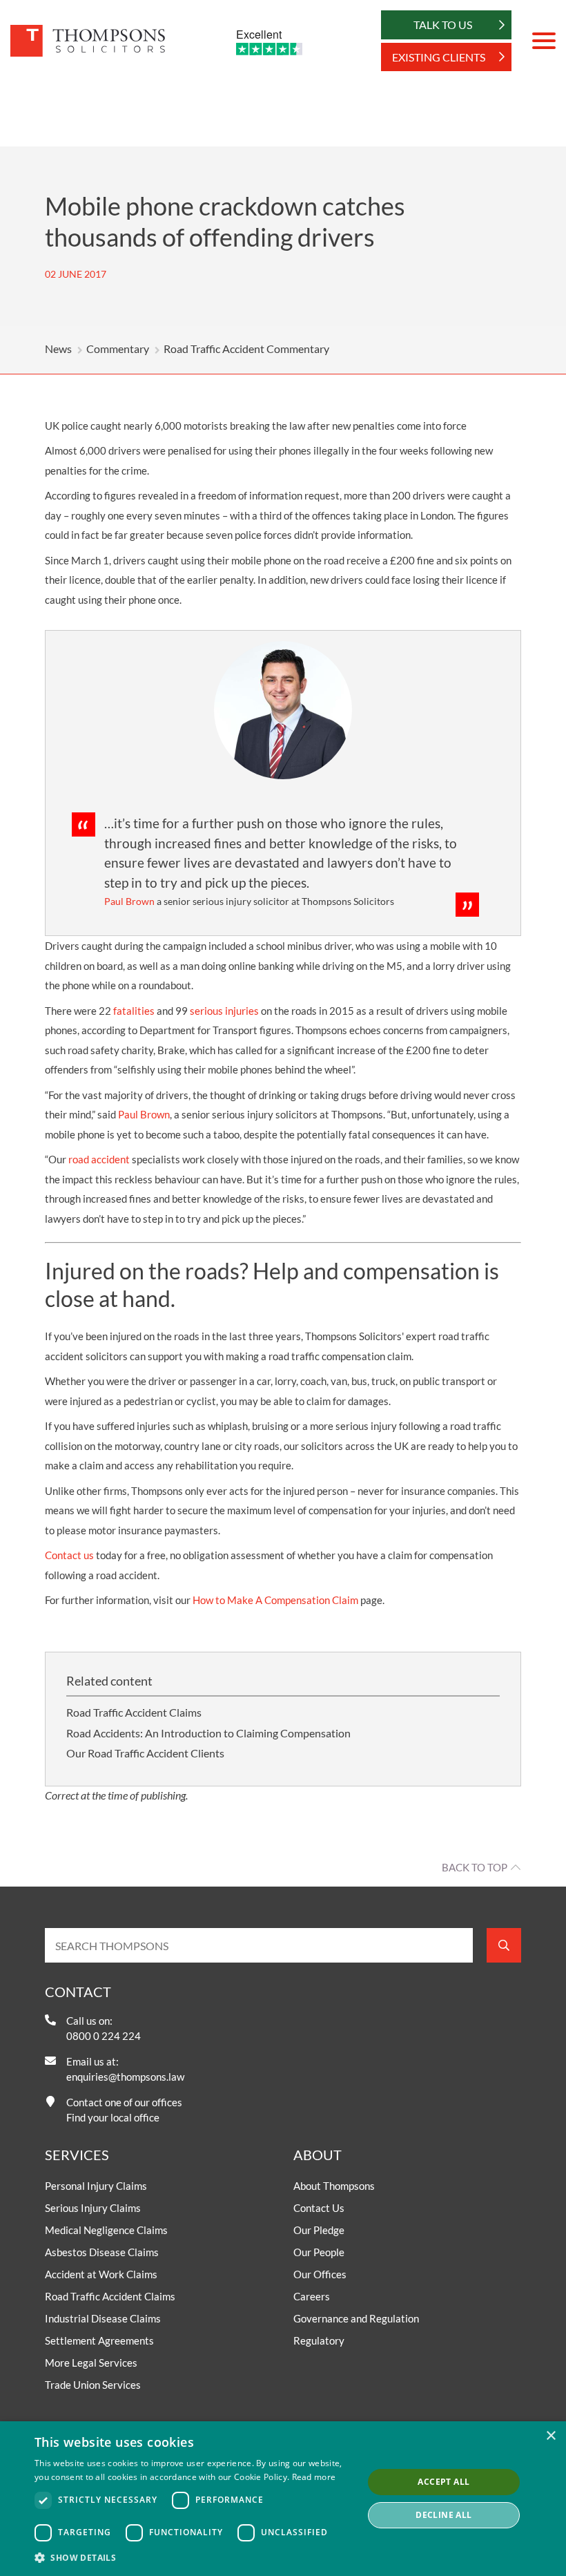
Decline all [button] (443, 2515)
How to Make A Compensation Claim (275, 1600)
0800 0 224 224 (104, 2036)
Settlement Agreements (99, 2340)
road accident (99, 1159)
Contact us (69, 1555)
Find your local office (113, 2117)
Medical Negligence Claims (106, 2230)
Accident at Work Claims (101, 2274)
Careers (312, 2296)
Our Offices (320, 2274)
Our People (319, 2252)
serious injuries (224, 1011)
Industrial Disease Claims (103, 2318)
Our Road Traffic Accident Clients (145, 1753)
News (58, 349)
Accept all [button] (443, 2482)
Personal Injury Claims (96, 2186)
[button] (194, 2557)
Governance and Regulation (356, 2318)
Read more (314, 2477)
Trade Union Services (93, 2385)
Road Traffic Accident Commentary (246, 349)
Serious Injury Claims (93, 2208)
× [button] (550, 2436)
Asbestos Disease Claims (102, 2252)
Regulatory (319, 2340)
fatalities (134, 1011)
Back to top (475, 1867)
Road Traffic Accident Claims (134, 1712)
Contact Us (319, 2208)
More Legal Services (91, 2363)
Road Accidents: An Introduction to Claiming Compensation (208, 1733)
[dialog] (283, 2499)
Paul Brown (144, 1114)
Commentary (118, 349)
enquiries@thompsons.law (125, 2077)
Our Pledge (319, 2230)
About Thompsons (334, 2186)
